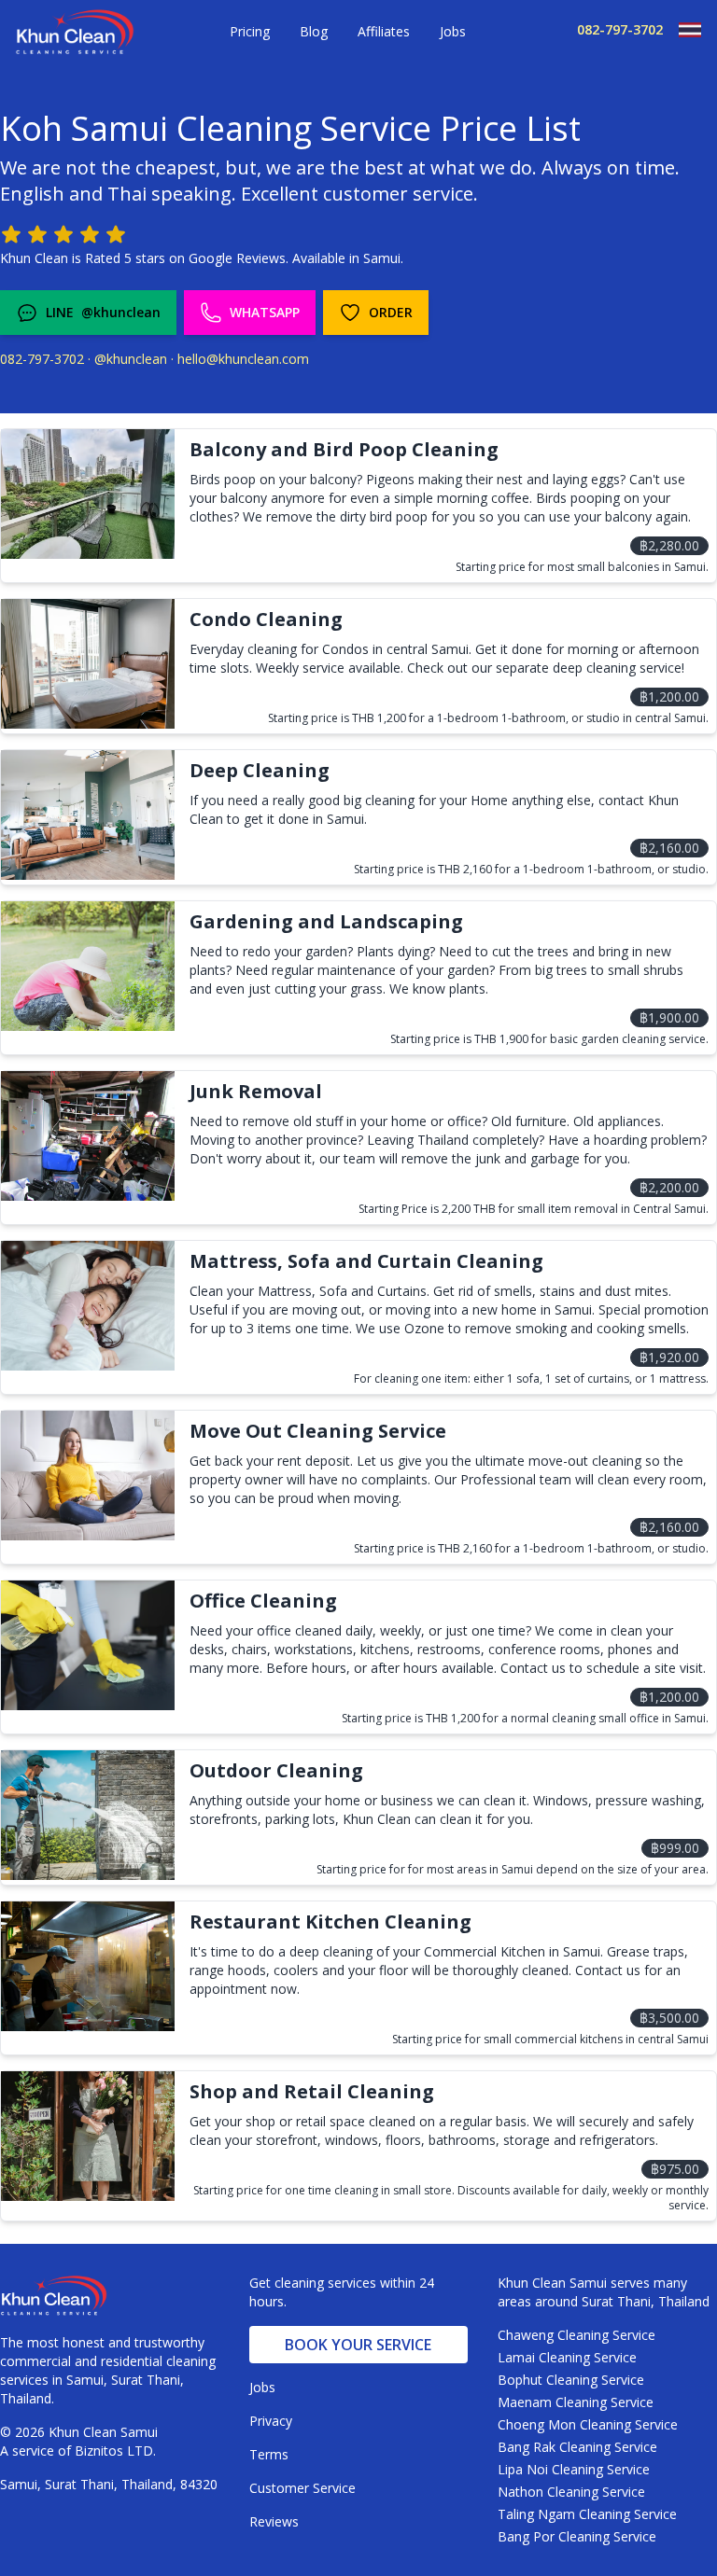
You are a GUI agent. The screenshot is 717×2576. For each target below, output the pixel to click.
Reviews (274, 2521)
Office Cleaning (263, 1601)
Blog (314, 31)
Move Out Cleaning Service (318, 1431)
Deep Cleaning (260, 770)
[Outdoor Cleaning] (88, 1815)
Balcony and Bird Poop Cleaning (344, 449)
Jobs (453, 31)
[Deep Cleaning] (88, 815)
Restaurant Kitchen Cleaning (330, 1922)
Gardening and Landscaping (326, 921)
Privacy (271, 2421)
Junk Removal (256, 1091)
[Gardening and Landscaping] (88, 966)
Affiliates (384, 31)
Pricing (250, 31)
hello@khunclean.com (243, 359)
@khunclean (131, 359)
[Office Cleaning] (88, 1645)
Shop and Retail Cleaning (312, 2091)
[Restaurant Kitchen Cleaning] (88, 1966)
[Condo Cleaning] (88, 664)
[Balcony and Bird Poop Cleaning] (88, 494)
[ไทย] (682, 30)
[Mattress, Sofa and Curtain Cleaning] (88, 1306)
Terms (269, 2454)
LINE (103, 312)
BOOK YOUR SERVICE (358, 2345)
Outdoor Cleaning (276, 1770)
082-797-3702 (620, 29)
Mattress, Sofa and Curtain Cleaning (366, 1261)
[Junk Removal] (88, 1136)
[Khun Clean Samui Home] (75, 33)
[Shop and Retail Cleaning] (88, 2136)
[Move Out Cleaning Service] (88, 1476)
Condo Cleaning (266, 619)
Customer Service (302, 2488)
